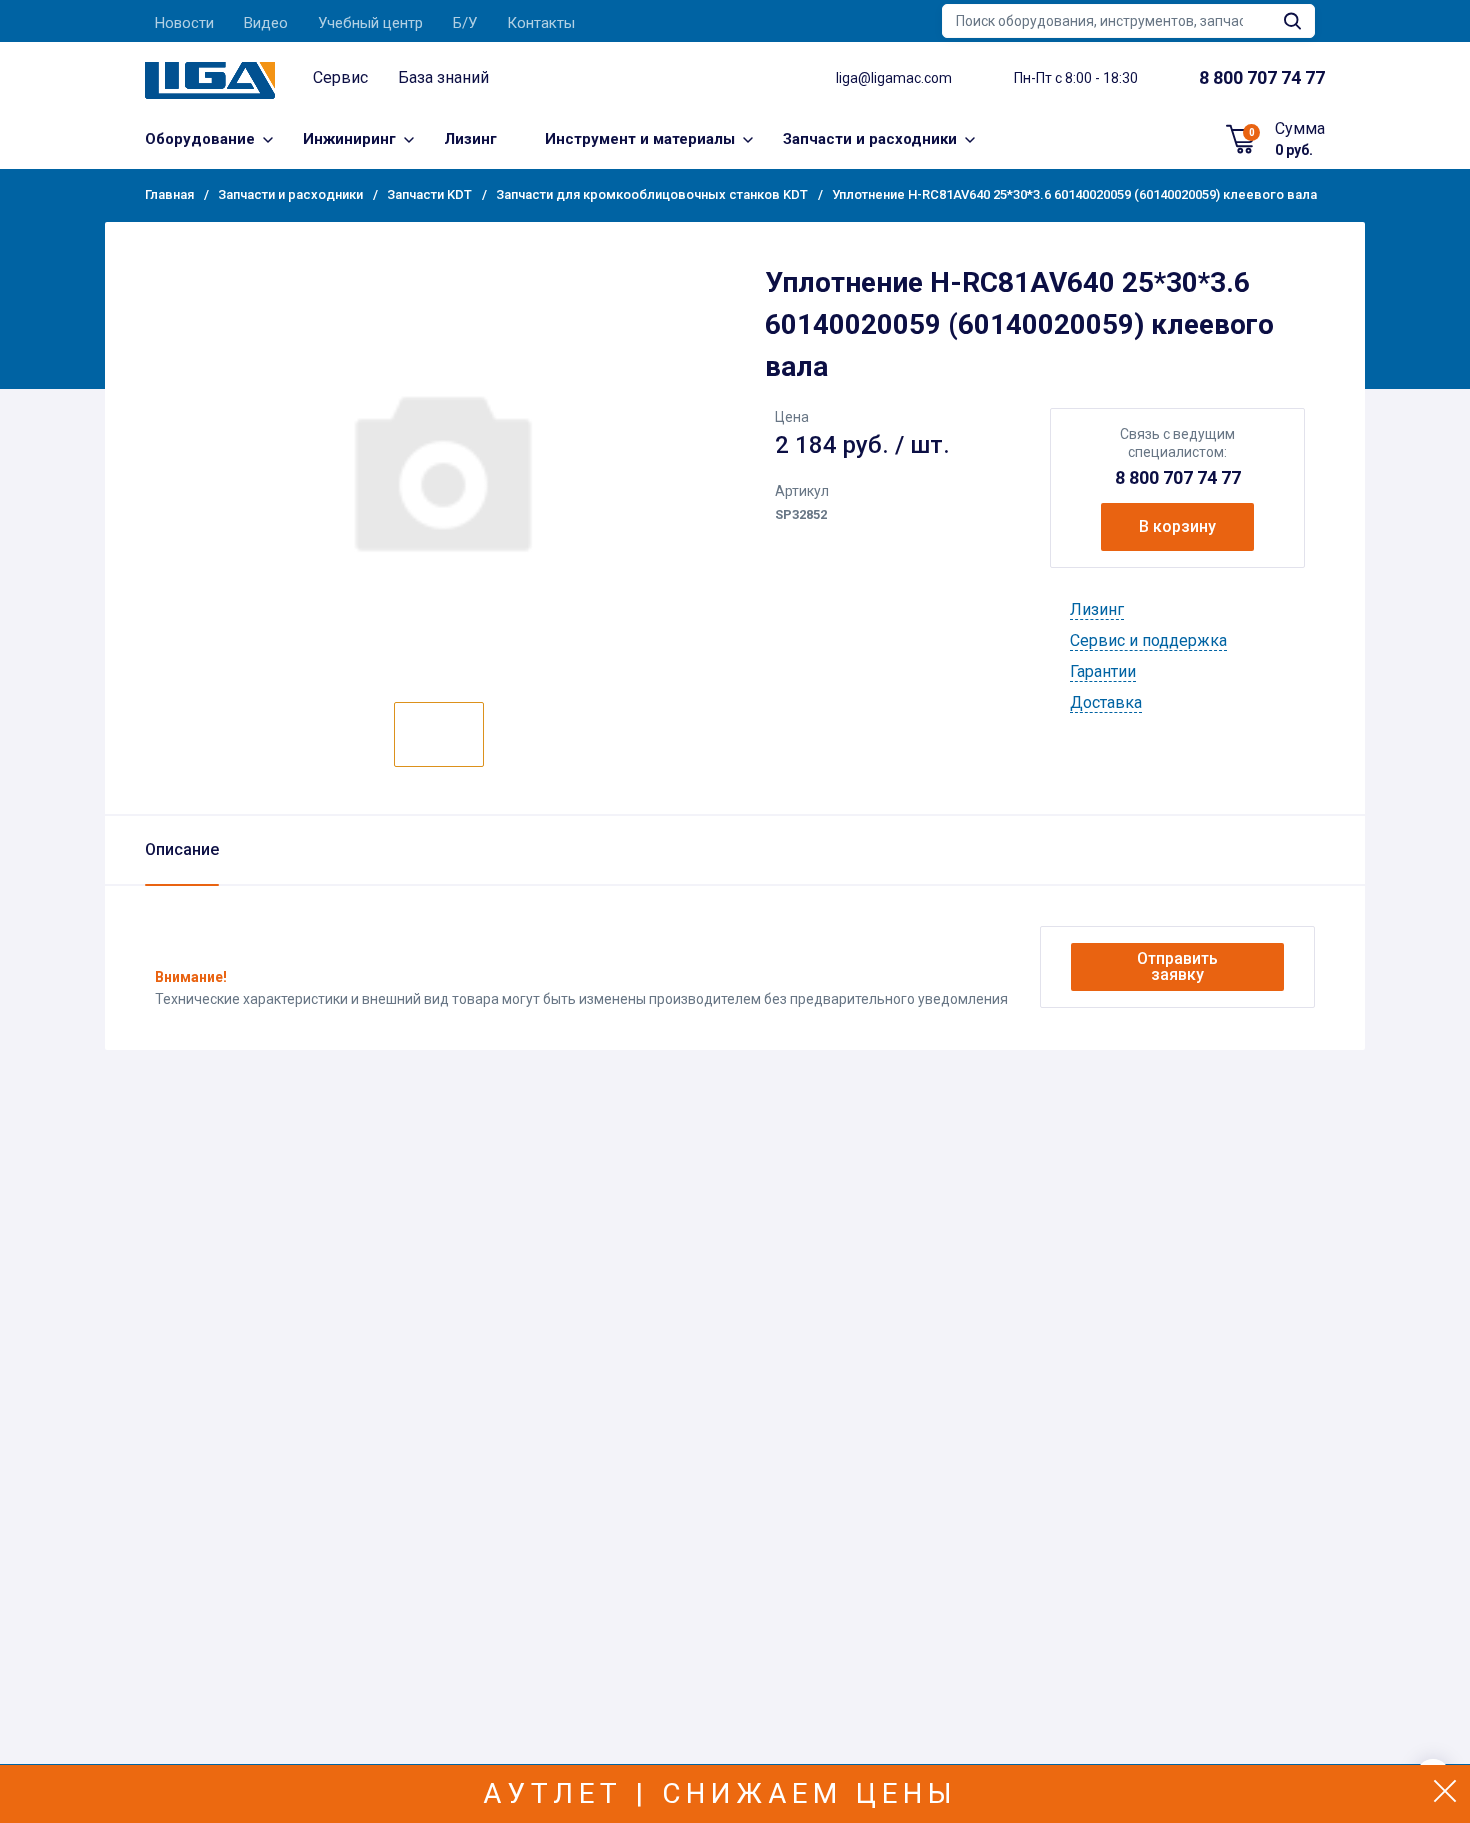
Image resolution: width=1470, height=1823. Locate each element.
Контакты (541, 23)
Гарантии (1103, 671)
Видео (266, 23)
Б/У (465, 23)
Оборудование (200, 139)
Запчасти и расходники (870, 139)
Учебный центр (370, 23)
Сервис (340, 77)
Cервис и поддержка (1148, 640)
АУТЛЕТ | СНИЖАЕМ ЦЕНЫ (720, 1793)
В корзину (1177, 526)
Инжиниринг (349, 139)
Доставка (1106, 702)
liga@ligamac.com (894, 78)
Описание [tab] (182, 849)
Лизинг (470, 139)
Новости (184, 23)
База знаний (443, 77)
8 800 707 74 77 (1178, 477)
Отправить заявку (1177, 966)
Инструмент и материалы (640, 139)
